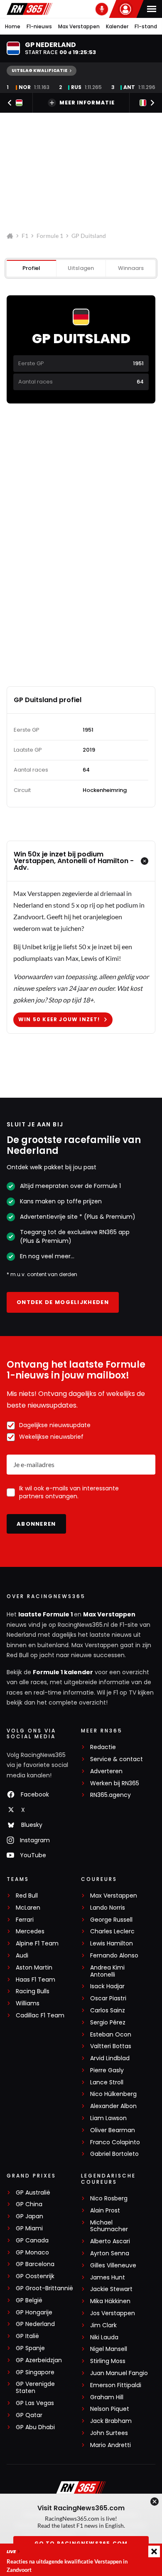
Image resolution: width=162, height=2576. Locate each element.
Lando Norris (108, 1908)
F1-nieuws (39, 26)
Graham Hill (107, 2397)
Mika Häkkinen (110, 2301)
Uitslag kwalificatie (39, 71)
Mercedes (30, 1931)
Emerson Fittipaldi (116, 2385)
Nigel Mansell (109, 2349)
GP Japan (29, 2216)
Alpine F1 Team (37, 1944)
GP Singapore (35, 2372)
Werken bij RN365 (115, 1783)
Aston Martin (34, 1968)
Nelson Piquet (110, 2409)
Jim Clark (103, 2325)
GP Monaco (32, 2253)
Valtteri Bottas (111, 2046)
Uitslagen (81, 268)
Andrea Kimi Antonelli (107, 1971)
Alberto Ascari (110, 2241)
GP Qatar (29, 2415)
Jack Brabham (111, 2421)
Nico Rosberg (109, 2199)
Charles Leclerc (112, 1931)
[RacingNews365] (29, 9)
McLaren (28, 1908)
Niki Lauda (104, 2337)
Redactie (103, 1747)
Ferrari (25, 1920)
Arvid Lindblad (110, 2058)
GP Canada (32, 2241)
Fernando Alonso (114, 1956)
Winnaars (131, 268)
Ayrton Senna (110, 2253)
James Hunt (108, 2278)
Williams (28, 2003)
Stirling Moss (108, 2361)
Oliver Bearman (113, 2130)
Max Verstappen (79, 26)
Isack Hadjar (107, 1986)
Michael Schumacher (109, 2226)
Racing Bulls (33, 1991)
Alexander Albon (113, 2106)
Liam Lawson (108, 2118)
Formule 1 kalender (63, 1672)
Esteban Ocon (111, 2035)
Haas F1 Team (36, 1980)
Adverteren (106, 1771)
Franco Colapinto (115, 2142)
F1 (25, 236)
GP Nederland (35, 2324)
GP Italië (27, 2336)
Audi (22, 1956)
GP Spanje (30, 2348)
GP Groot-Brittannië (44, 2288)
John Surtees (109, 2433)
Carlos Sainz (108, 2011)
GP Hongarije (34, 2312)
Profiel (31, 268)
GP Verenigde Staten (35, 2388)
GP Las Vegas (35, 2403)
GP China (29, 2204)
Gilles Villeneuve (113, 2265)
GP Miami (29, 2228)
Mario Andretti (110, 2445)
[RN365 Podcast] (102, 9)
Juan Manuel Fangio (119, 2373)
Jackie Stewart (111, 2289)
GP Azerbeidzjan (39, 2360)
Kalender (117, 26)
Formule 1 (50, 236)
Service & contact (117, 1759)
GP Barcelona (35, 2264)
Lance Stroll (107, 2082)
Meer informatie (87, 103)
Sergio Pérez (108, 2023)
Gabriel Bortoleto (114, 2154)
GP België (29, 2300)
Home (13, 26)
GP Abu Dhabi (35, 2427)
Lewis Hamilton (112, 1944)
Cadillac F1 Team (40, 2016)
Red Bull (27, 1896)
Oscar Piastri (108, 1998)
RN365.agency (110, 1795)
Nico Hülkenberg (113, 2094)
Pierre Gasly (107, 2070)
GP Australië (33, 2193)
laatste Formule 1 (46, 1614)
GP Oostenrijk (35, 2276)
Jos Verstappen (113, 2313)
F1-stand (146, 26)
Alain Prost (105, 2211)
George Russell (111, 1920)
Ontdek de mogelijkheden (63, 1302)
